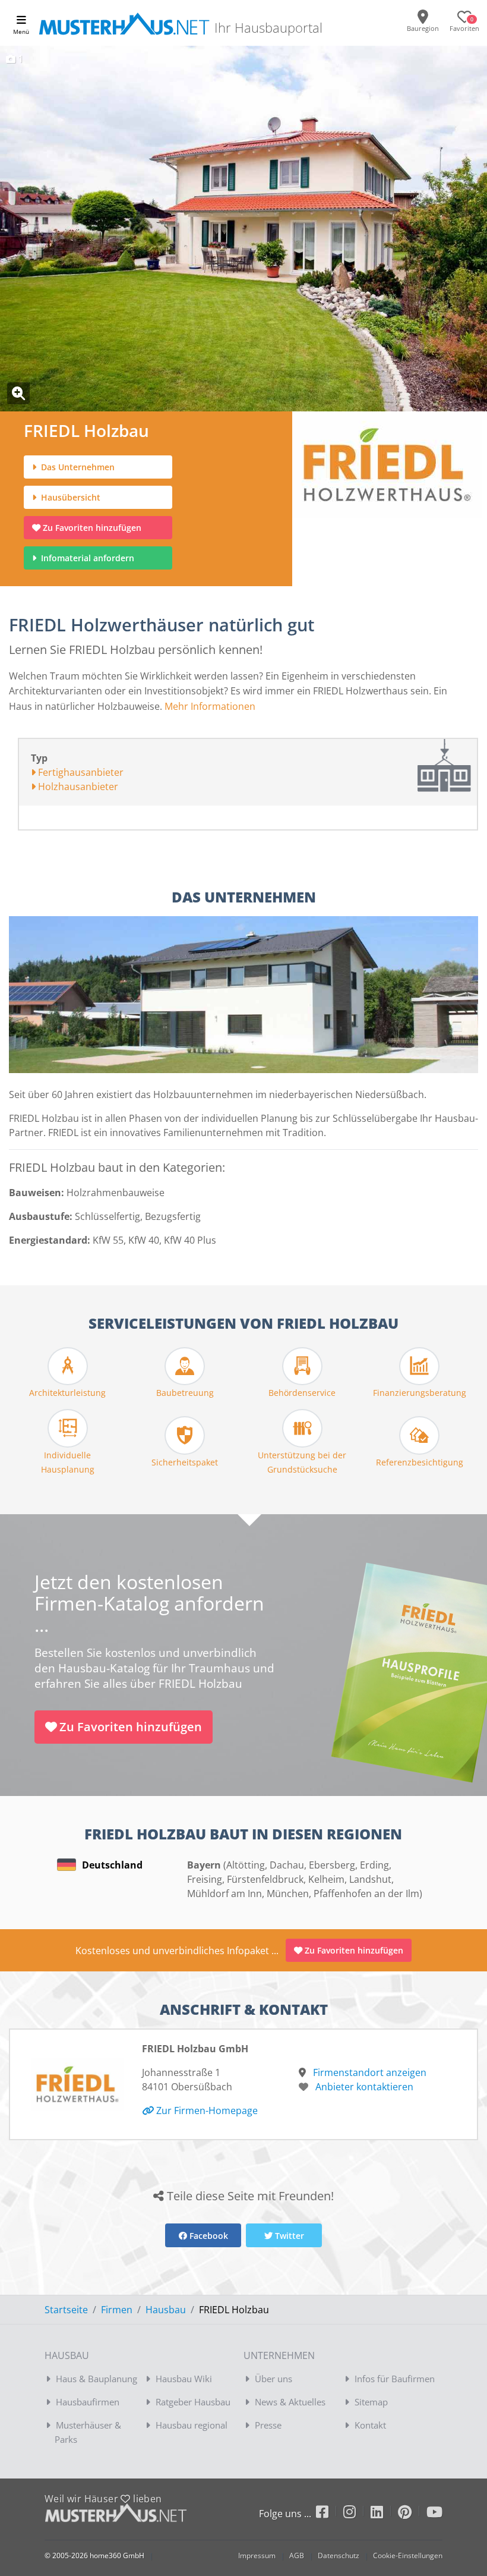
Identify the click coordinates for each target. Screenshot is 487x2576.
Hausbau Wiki (184, 2379)
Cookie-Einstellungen (408, 2555)
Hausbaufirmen (88, 2402)
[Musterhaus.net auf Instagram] (357, 2514)
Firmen (117, 2310)
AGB (297, 2555)
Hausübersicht (69, 497)
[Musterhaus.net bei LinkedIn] (384, 2514)
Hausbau (166, 2310)
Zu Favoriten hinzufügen (92, 528)
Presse (268, 2425)
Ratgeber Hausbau (193, 2402)
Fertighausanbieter (80, 772)
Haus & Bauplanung (97, 2379)
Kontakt (370, 2425)
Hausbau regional (192, 2425)
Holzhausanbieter (77, 787)
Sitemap (371, 2402)
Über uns (273, 2379)
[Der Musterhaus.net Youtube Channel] (434, 2514)
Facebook (208, 2236)
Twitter (288, 2236)
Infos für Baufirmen (395, 2379)
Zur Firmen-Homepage (206, 2111)
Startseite (66, 2310)
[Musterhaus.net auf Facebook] (330, 2514)
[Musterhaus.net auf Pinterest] (412, 2514)
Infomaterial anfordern (90, 558)
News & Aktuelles (290, 2402)
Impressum (257, 2555)
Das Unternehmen (77, 467)
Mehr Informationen (210, 706)
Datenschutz (339, 2555)
